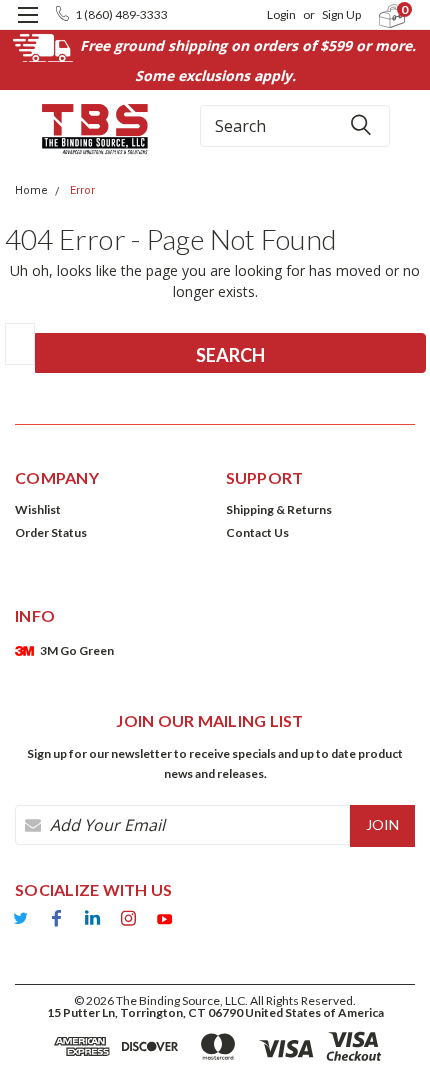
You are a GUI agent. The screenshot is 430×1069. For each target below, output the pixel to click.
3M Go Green (77, 650)
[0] (381, 15)
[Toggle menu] (27, 27)
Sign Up (341, 14)
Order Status (51, 532)
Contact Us (257, 532)
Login (281, 14)
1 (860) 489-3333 (121, 14)
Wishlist (38, 509)
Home (31, 190)
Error (82, 190)
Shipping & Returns (279, 509)
